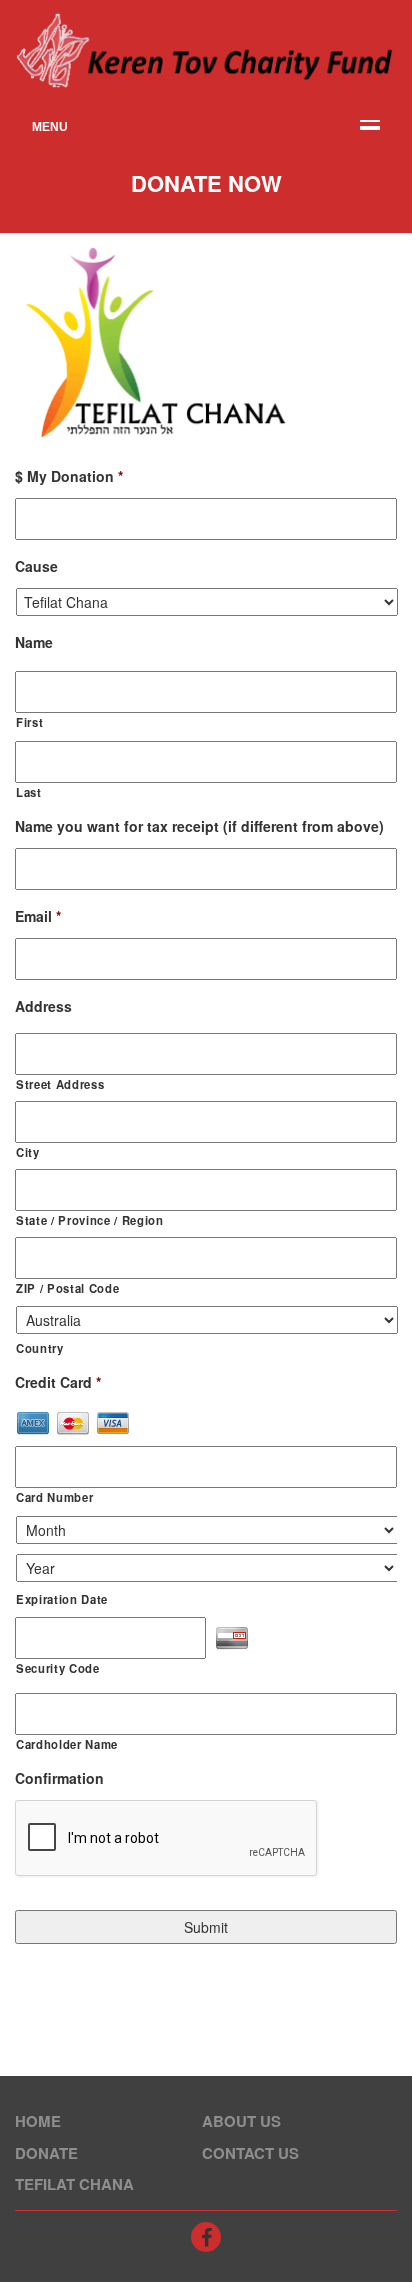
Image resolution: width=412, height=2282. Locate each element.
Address (43, 1006)
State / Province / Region (90, 1220)
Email (38, 916)
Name (34, 642)
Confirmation (59, 1778)
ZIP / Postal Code (67, 1288)
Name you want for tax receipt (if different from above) (199, 826)
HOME (38, 2121)
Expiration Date (62, 1599)
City (28, 1152)
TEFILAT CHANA (74, 2184)
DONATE (46, 2153)
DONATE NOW (206, 183)
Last (29, 792)
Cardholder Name (67, 1744)
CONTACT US (250, 2153)
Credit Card (58, 1382)
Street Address (60, 1084)
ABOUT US (241, 2121)
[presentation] (167, 1839)
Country (40, 1348)
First (29, 722)
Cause (36, 566)
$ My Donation (69, 476)
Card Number (54, 1497)
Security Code (58, 1668)
